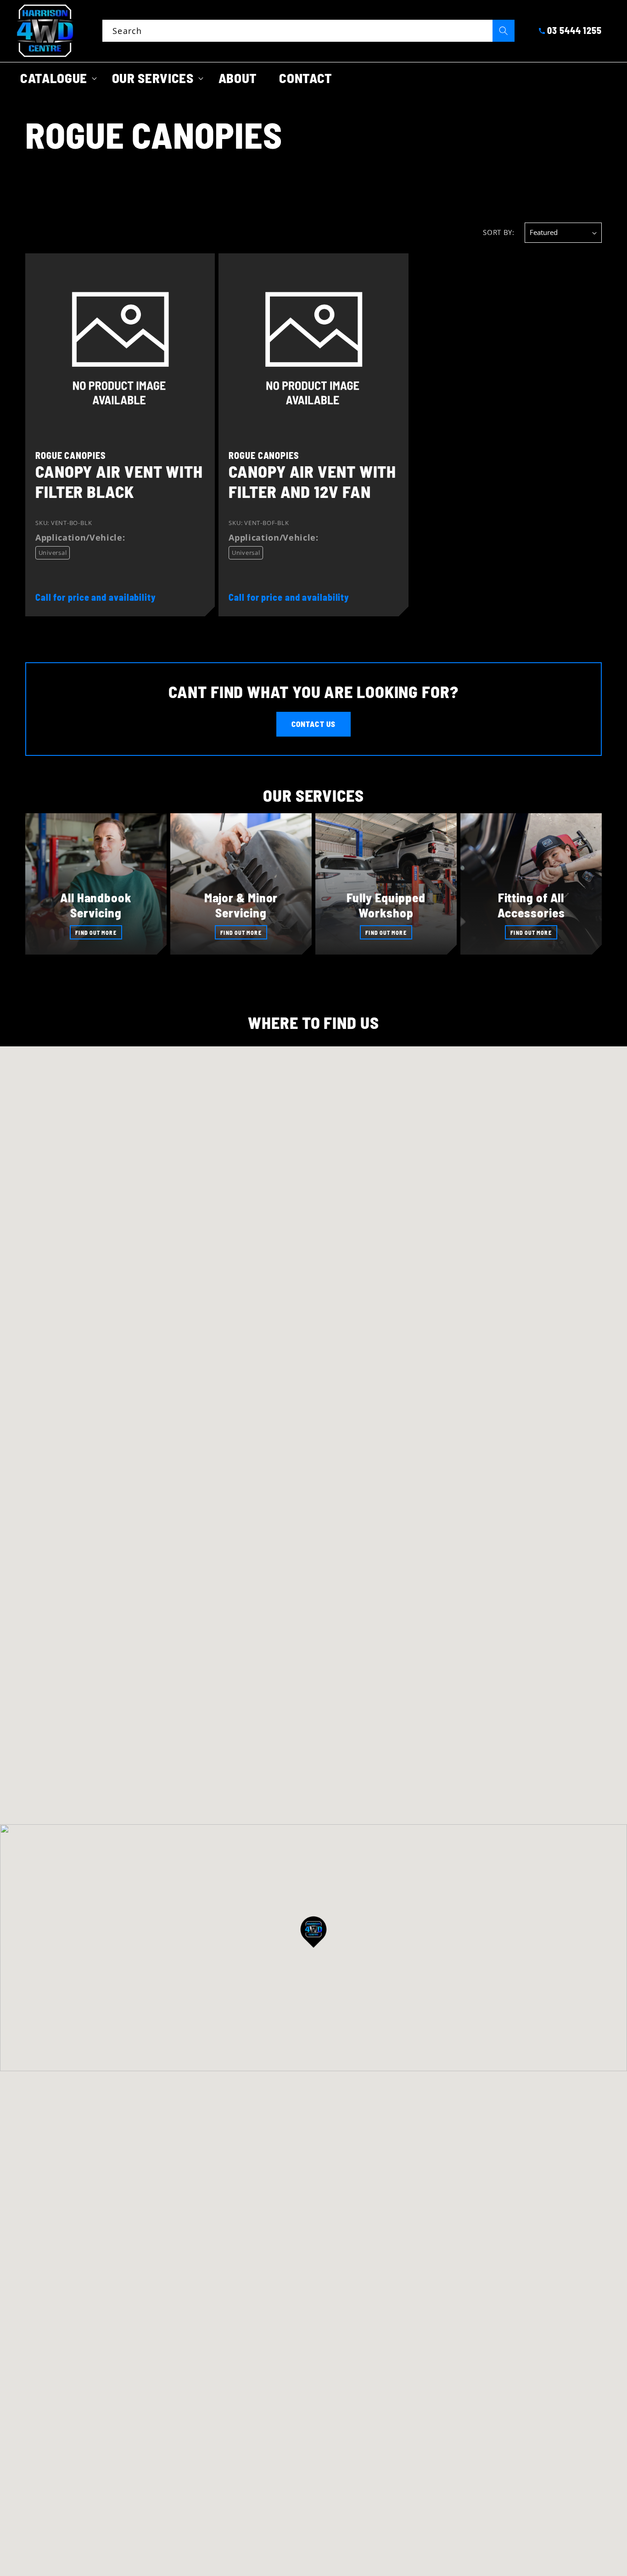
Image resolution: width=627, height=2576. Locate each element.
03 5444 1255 (574, 30)
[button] (55, 78)
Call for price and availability (96, 597)
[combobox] (308, 31)
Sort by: (498, 232)
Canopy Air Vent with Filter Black (119, 481)
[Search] (504, 31)
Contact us (313, 724)
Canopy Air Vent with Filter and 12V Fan (312, 481)
